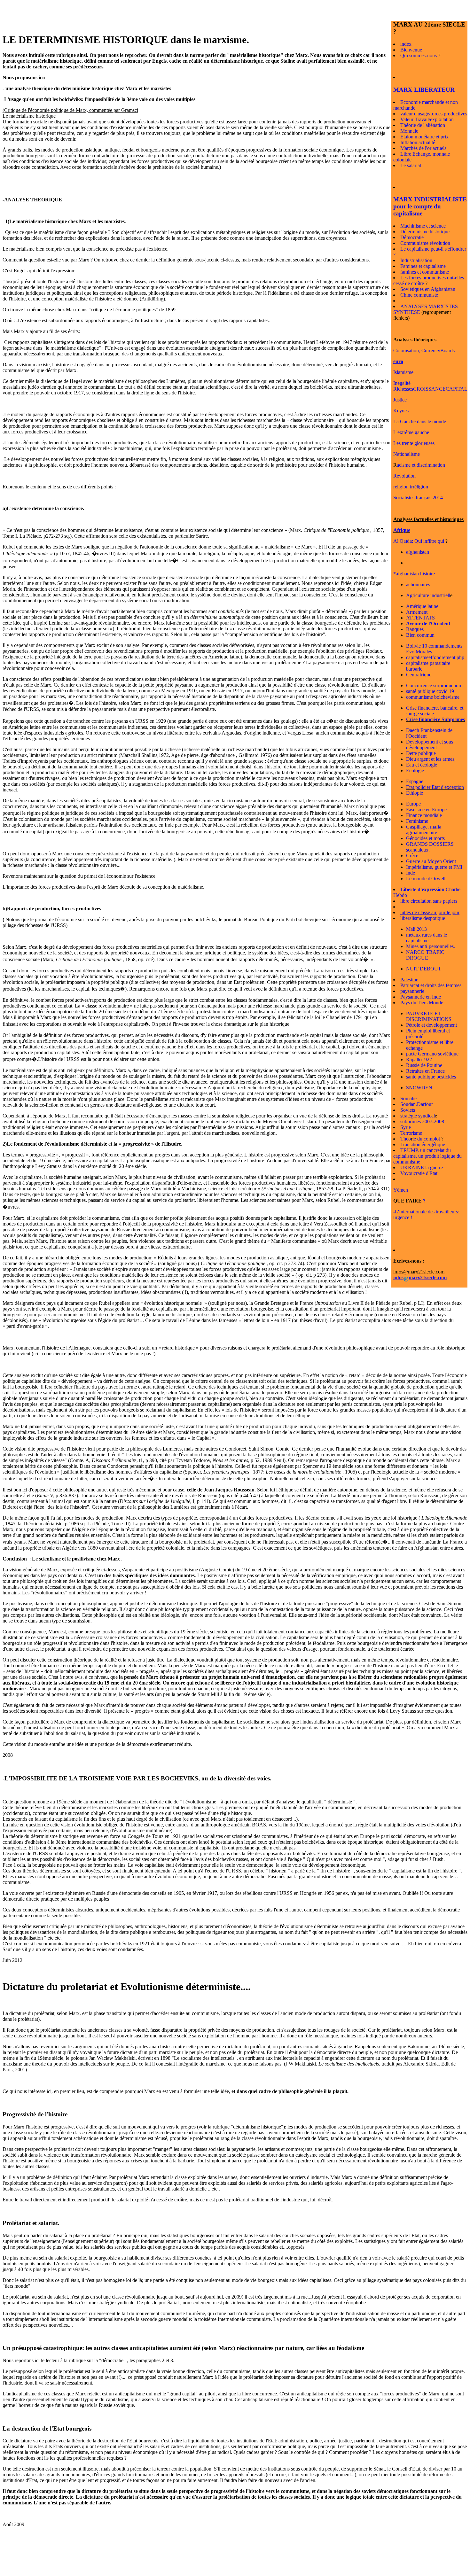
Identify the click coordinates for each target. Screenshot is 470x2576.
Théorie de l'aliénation (423, 125)
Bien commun (420, 635)
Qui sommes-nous (419, 55)
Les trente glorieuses (414, 443)
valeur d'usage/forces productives (434, 114)
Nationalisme (407, 454)
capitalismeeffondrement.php (435, 657)
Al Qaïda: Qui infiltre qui (419, 541)
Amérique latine (422, 606)
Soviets (408, 1110)
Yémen (401, 1190)
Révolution (404, 476)
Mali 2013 (416, 929)
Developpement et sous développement (430, 745)
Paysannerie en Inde (421, 997)
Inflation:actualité (418, 142)
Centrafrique (419, 675)
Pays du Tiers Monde (422, 1003)
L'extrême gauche (411, 432)
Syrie (406, 1127)
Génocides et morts (425, 838)
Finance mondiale (424, 815)
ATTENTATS (420, 618)
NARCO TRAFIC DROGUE (425, 955)
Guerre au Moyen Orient (431, 861)
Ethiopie (415, 793)
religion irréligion (411, 487)
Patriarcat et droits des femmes (431, 985)
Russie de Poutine (424, 1065)
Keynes (401, 411)
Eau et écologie (422, 765)
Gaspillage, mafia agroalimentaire (424, 830)
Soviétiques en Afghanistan (428, 289)
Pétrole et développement (431, 1025)
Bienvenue (411, 50)
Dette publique (421, 753)
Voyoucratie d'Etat (419, 1173)
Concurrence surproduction (434, 685)
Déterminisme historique (425, 232)
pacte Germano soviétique (432, 1054)
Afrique (402, 530)
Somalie (408, 1098)
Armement (417, 612)
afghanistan (418, 552)
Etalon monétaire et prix (424, 137)
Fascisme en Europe (426, 809)
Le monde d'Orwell (426, 879)
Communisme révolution (425, 243)
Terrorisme (411, 1133)
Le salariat (411, 165)
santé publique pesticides (431, 1077)
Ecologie (415, 770)
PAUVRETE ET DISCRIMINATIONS (429, 1016)
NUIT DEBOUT (424, 969)
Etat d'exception (447, 787)
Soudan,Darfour (417, 1104)
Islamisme (403, 372)
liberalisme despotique (423, 918)
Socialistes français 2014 (418, 498)
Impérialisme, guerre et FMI (434, 867)
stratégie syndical (418, 1116)
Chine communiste (419, 295)
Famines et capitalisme (423, 266)
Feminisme (417, 821)
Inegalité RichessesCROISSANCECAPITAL (430, 386)
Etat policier (418, 787)
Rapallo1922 (419, 1059)
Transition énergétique (423, 1144)
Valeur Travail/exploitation (427, 119)
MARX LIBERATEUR (424, 90)
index (406, 44)
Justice (400, 400)
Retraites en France (425, 1071)
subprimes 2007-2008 (422, 1121)
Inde (411, 873)
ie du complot (426, 1139)
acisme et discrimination (421, 465)
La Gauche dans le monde (420, 421)
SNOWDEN (419, 1088)
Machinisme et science (423, 226)
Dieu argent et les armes (430, 759)
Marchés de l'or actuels (423, 148)
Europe (413, 804)
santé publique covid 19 (430, 691)
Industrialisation (416, 260)
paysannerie (412, 991)
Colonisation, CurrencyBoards (424, 350)
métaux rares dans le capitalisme (427, 938)
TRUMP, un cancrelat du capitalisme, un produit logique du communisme (427, 1156)
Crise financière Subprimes (435, 719)
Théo (406, 1139)
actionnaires (418, 584)
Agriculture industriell (428, 595)
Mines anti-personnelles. (431, 946)
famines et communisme (425, 272)
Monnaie (409, 131)
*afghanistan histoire (414, 574)
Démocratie (412, 237)
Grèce (412, 856)
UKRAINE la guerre (422, 1167)
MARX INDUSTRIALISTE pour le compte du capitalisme (430, 206)
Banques (415, 629)
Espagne (415, 781)
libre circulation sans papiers (429, 901)
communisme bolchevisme (433, 697)
